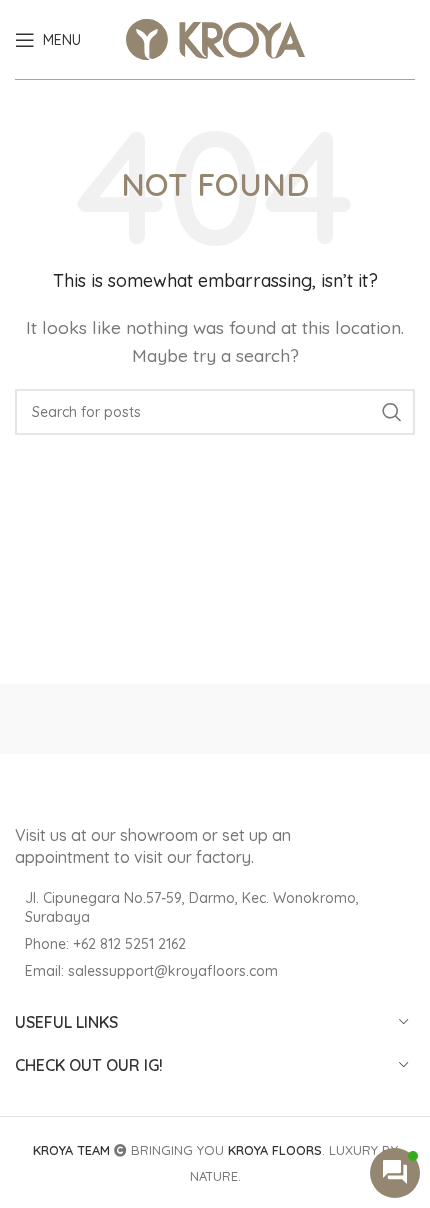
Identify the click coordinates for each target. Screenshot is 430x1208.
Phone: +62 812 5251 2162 (105, 944)
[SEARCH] (392, 412)
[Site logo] (215, 38)
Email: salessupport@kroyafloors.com (151, 971)
